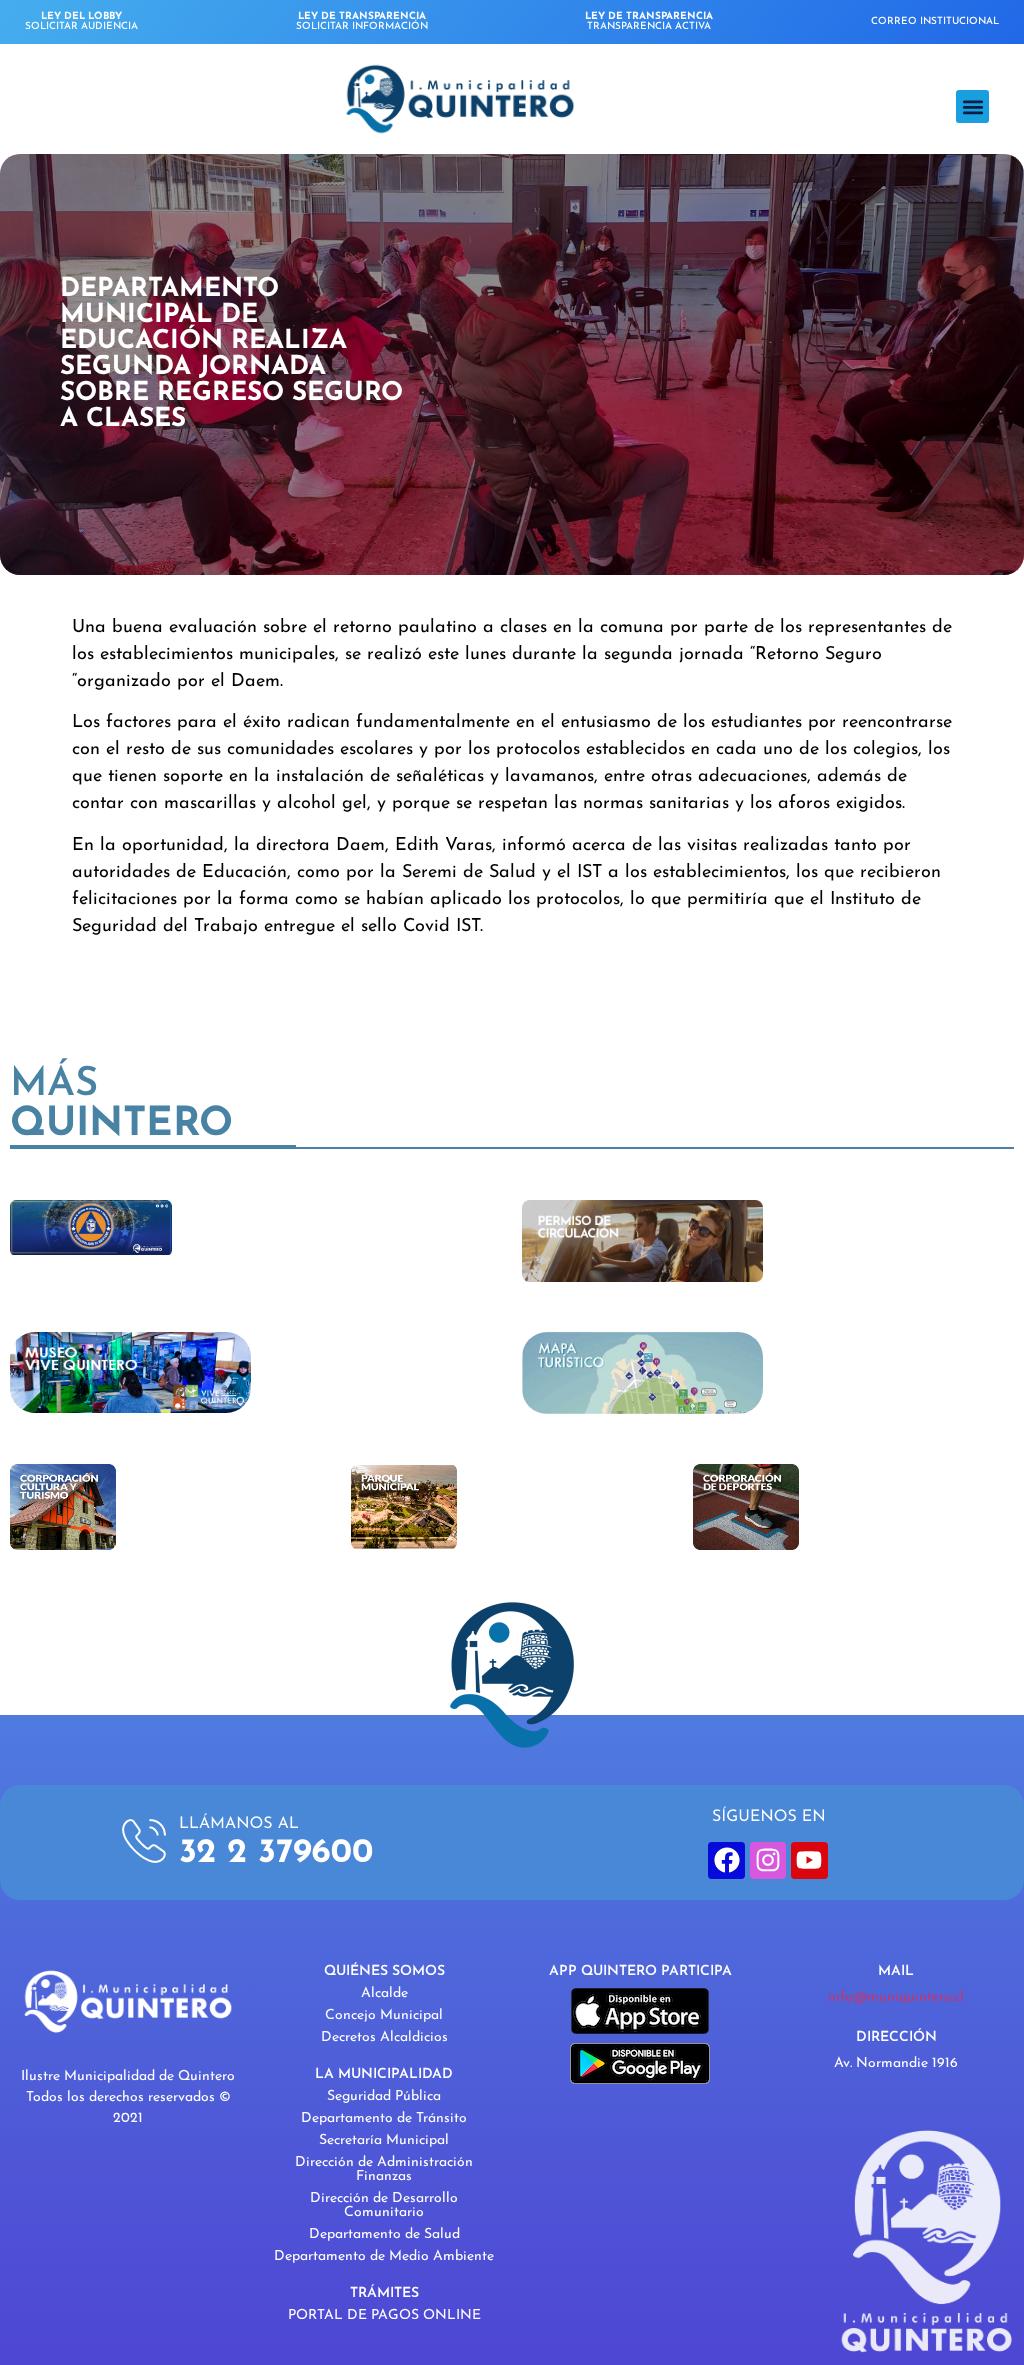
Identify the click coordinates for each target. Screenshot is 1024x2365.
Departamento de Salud (384, 2234)
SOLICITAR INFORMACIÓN (362, 21)
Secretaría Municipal (384, 2140)
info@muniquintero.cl (896, 1997)
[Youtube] (809, 1860)
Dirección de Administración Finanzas (384, 2169)
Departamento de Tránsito (384, 2118)
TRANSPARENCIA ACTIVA (649, 21)
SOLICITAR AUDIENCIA (81, 21)
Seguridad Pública (384, 2096)
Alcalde (384, 1993)
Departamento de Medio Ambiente (384, 2256)
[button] (972, 106)
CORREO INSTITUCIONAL (935, 21)
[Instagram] (768, 1860)
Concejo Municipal (384, 2015)
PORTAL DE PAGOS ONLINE (384, 2315)
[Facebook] (726, 1860)
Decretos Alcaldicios (384, 2037)
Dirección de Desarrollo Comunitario (384, 2205)
